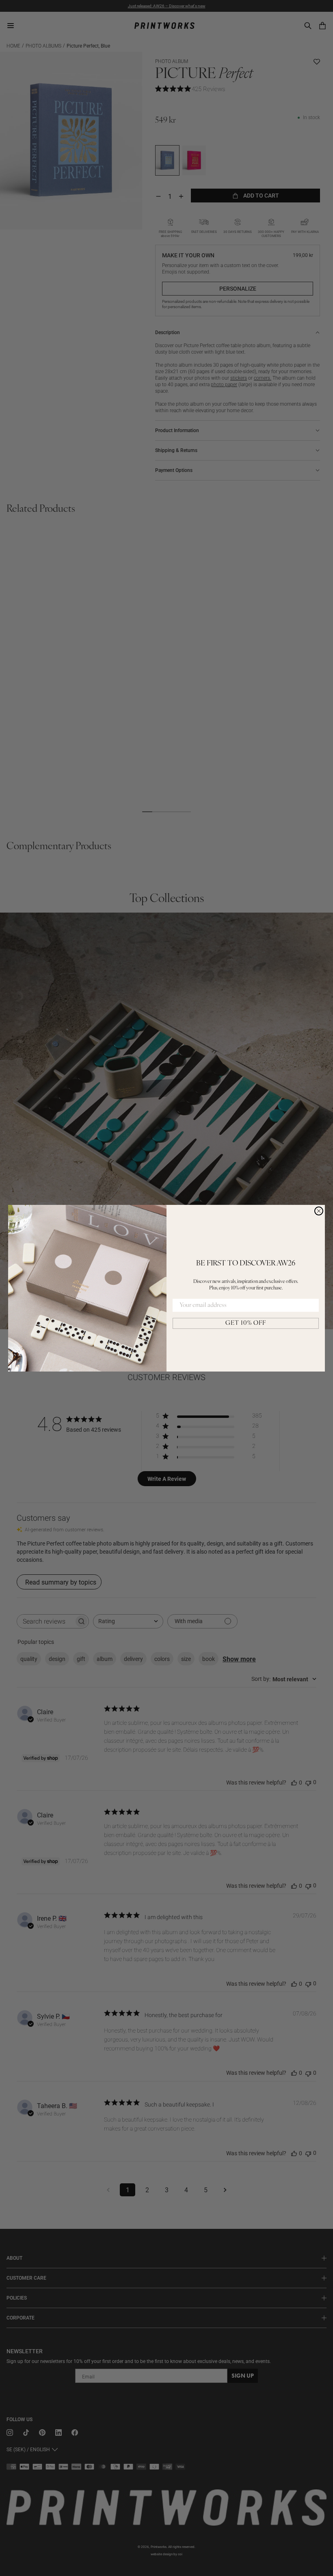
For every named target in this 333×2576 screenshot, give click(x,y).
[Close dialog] (319, 1211)
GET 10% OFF (246, 1323)
